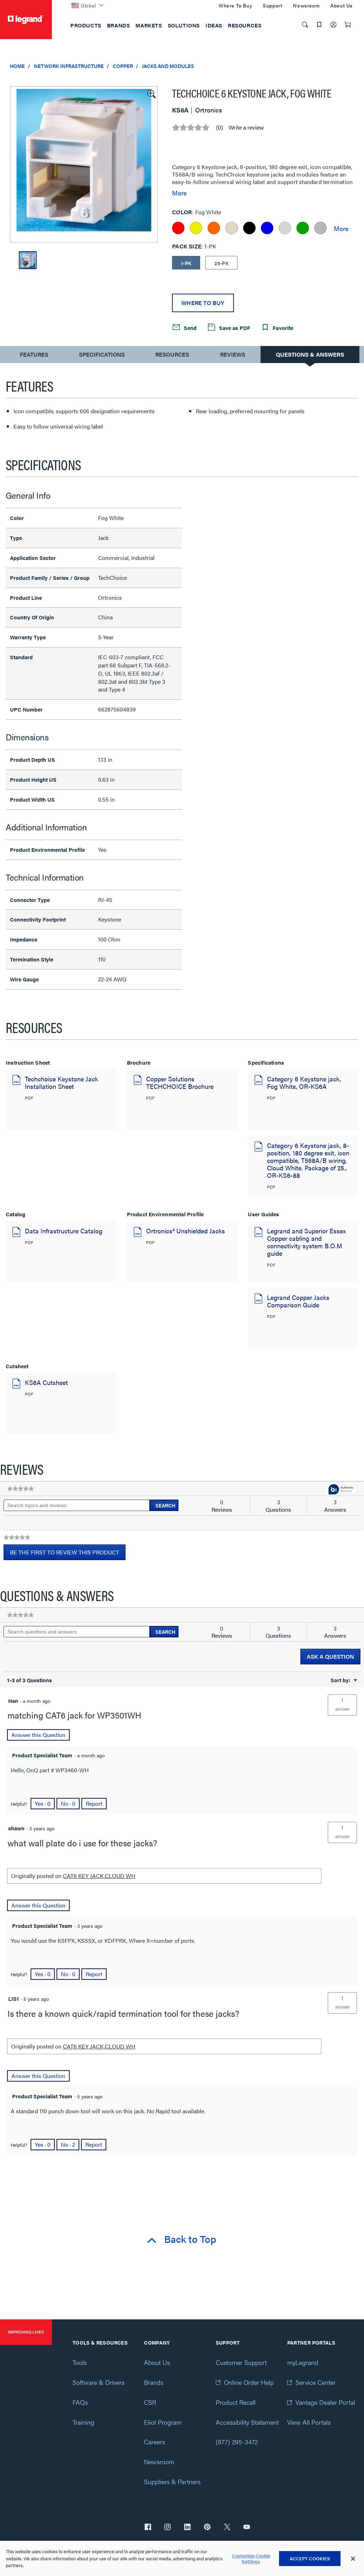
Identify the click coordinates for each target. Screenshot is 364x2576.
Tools (80, 2362)
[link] (20, 1489)
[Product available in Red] (178, 228)
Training (83, 2422)
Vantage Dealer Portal (325, 2402)
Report (94, 1803)
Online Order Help (249, 2382)
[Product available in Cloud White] (285, 228)
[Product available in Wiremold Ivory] (232, 228)
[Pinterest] (207, 2528)
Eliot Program (163, 2422)
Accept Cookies (310, 2558)
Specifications (102, 354)
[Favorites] (319, 25)
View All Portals (309, 2422)
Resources (172, 354)
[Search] (305, 25)
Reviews (233, 354)
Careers (154, 2442)
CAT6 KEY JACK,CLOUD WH (99, 1876)
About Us (157, 2362)
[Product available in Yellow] (196, 228)
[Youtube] (247, 2528)
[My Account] (333, 25)
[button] (151, 93)
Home (17, 66)
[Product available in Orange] (214, 228)
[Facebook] (148, 2528)
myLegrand (303, 2362)
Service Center (315, 2382)
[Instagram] (167, 2528)
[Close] (353, 2559)
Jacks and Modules (168, 66)
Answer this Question (38, 1735)
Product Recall (236, 2402)
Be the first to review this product (68, 1554)
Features (34, 356)
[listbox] (84, 164)
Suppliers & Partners (172, 2481)
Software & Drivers (98, 2382)
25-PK (221, 263)
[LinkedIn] (187, 2528)
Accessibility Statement (247, 2422)
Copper (123, 66)
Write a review (246, 127)
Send (189, 328)
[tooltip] (343, 1490)
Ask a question (330, 1656)
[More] (341, 228)
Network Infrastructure (69, 66)
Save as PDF (234, 328)
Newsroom (159, 2462)
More (179, 193)
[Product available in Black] (249, 228)
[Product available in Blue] (267, 228)
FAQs (80, 2402)
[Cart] (348, 25)
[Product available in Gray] (320, 228)
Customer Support (241, 2362)
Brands (154, 2382)
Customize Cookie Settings (251, 2558)
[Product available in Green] (303, 228)
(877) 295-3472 (237, 2442)
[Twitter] (227, 2528)
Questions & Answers (310, 354)
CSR (150, 2402)
